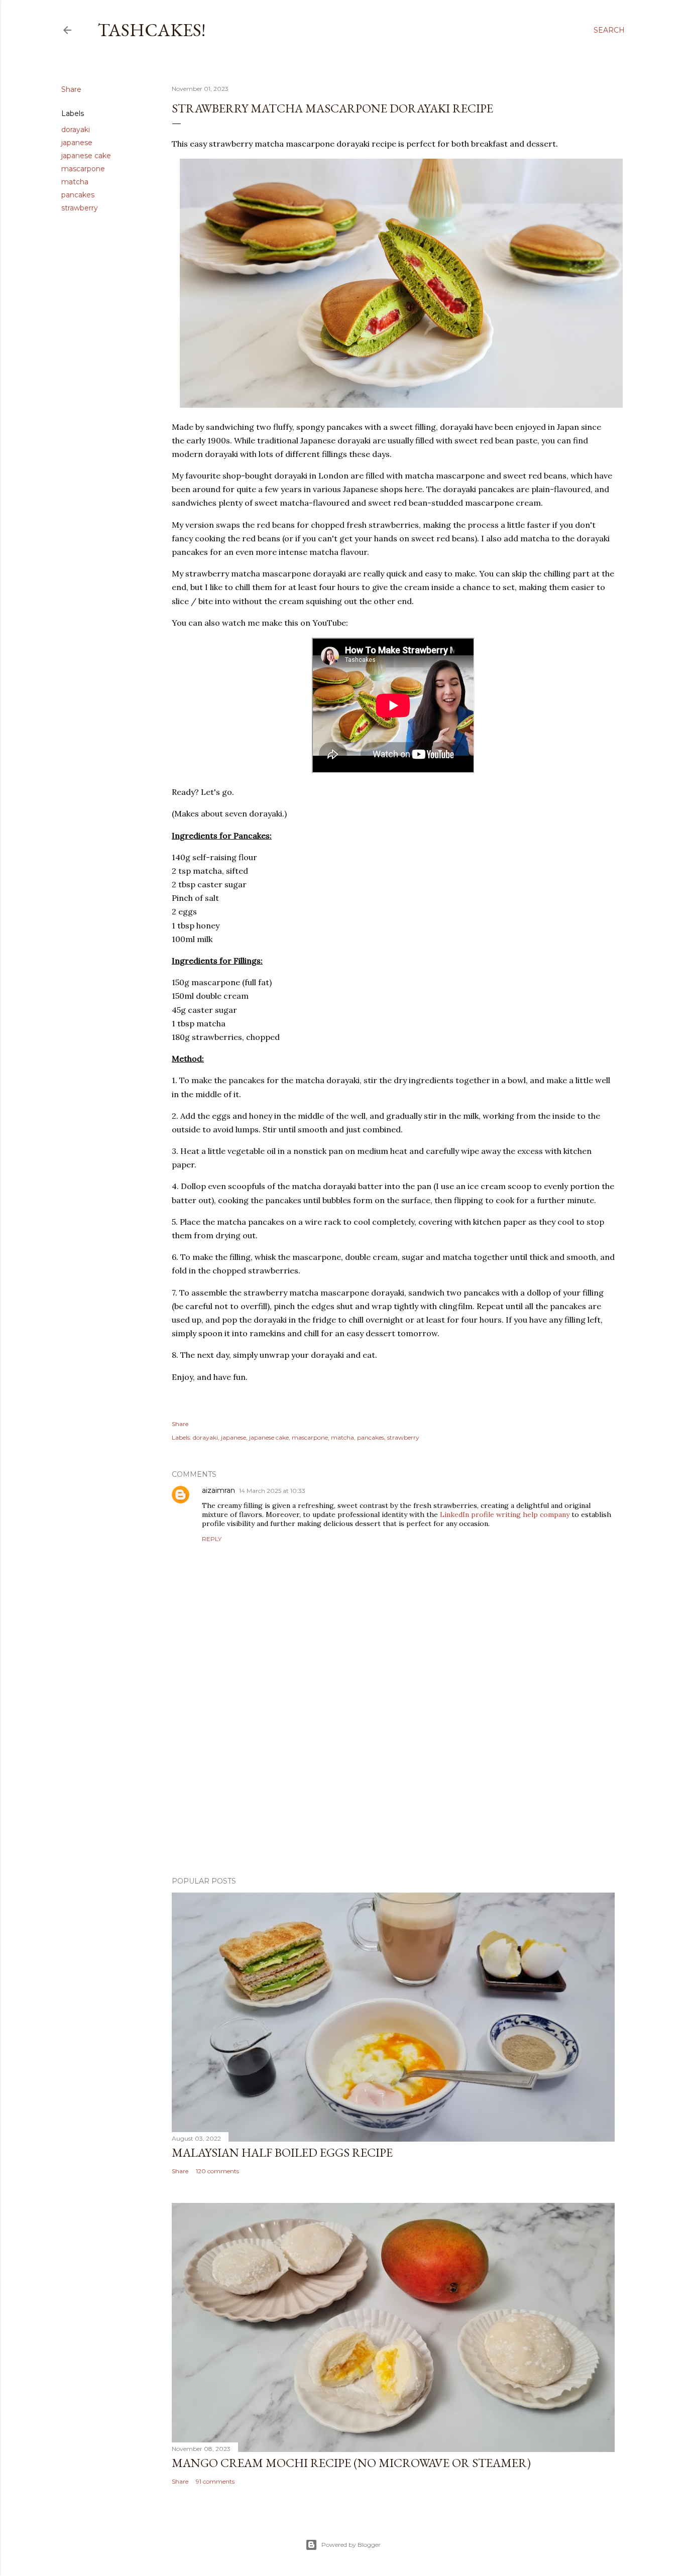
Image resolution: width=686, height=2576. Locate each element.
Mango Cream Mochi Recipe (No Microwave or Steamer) (351, 2463)
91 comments (215, 2481)
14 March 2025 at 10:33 (272, 1491)
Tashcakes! (151, 30)
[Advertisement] (393, 1781)
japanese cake (86, 156)
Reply (212, 1539)
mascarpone (83, 169)
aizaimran (218, 1490)
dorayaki (76, 130)
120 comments (217, 2171)
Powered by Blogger (351, 2545)
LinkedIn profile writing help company (505, 1514)
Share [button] (71, 89)
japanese (77, 143)
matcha (75, 182)
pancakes (78, 195)
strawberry (80, 208)
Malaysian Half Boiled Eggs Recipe (282, 2152)
